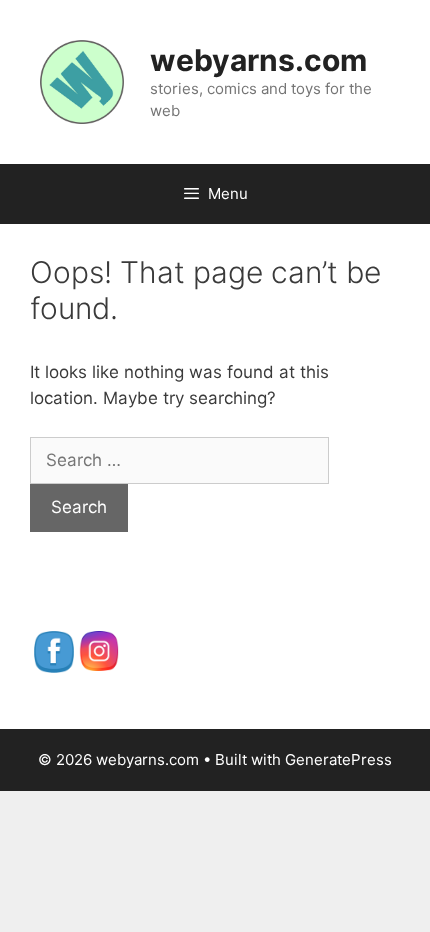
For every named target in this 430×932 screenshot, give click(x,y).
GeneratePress (338, 759)
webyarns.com (258, 60)
